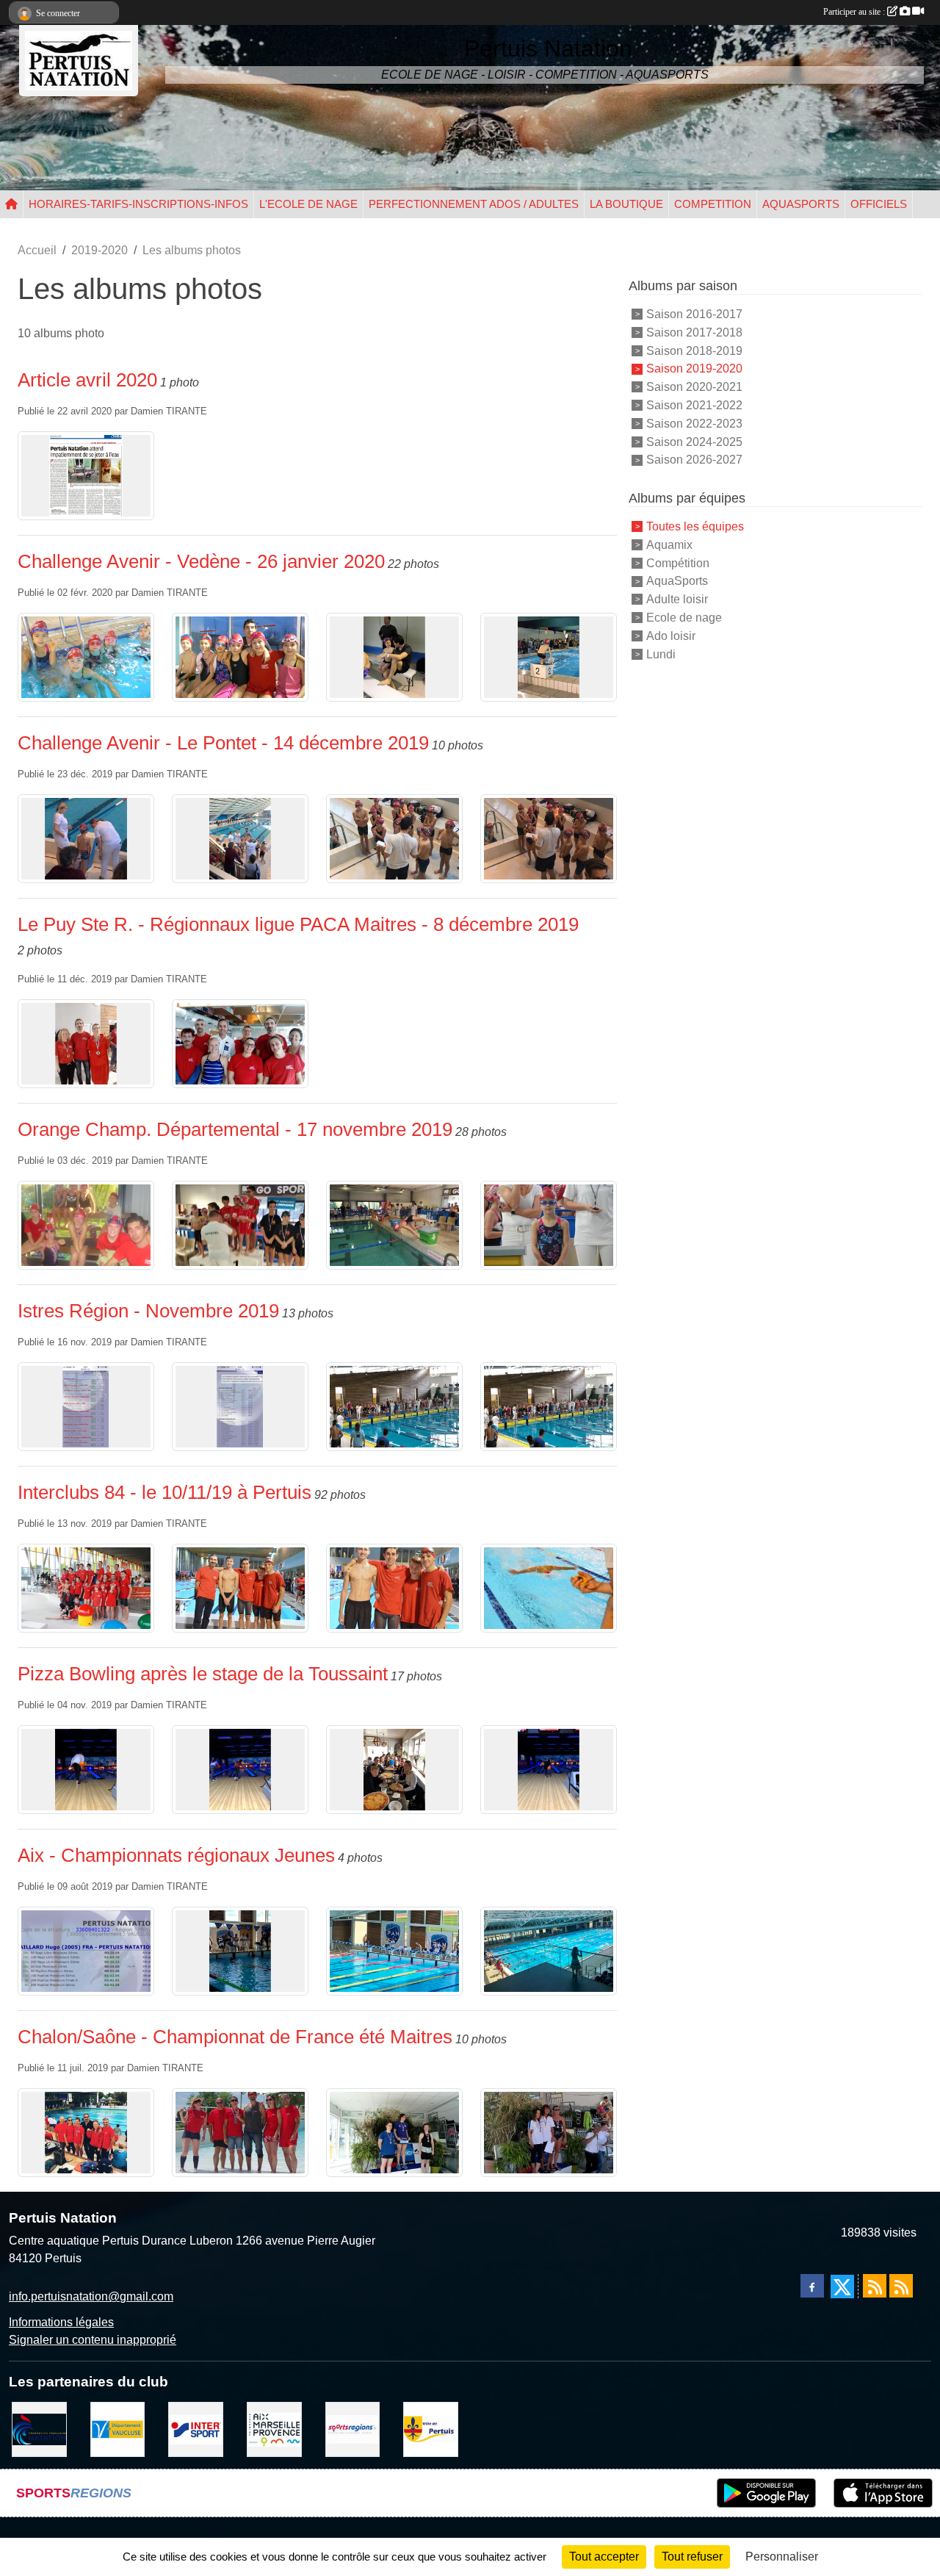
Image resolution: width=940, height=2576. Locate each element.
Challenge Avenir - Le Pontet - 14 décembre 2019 (223, 743)
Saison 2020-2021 (694, 387)
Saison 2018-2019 (694, 350)
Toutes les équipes (695, 526)
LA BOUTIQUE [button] (626, 204)
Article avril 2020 (87, 380)
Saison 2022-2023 (694, 424)
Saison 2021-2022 (694, 405)
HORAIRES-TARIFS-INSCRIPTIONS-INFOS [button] (138, 204)
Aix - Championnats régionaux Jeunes (176, 1855)
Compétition (678, 562)
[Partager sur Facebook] (812, 2286)
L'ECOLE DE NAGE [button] (308, 204)
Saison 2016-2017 (694, 314)
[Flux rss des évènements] (901, 2286)
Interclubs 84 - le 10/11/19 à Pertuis (164, 1492)
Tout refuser (692, 2557)
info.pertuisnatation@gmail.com (91, 2296)
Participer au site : (855, 12)
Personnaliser (782, 2557)
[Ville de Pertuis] (431, 2429)
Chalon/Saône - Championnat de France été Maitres (235, 2037)
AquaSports (677, 581)
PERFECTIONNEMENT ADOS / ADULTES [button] (474, 204)
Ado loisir (671, 636)
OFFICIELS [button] (879, 204)
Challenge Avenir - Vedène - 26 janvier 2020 (201, 561)
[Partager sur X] (842, 2287)
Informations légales (61, 2322)
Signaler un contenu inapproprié (93, 2340)
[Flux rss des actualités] (875, 2286)
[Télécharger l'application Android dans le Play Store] (766, 2493)
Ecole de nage (684, 618)
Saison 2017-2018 (694, 332)
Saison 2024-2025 (694, 441)
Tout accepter (604, 2557)
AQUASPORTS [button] (801, 204)
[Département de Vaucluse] (118, 2429)
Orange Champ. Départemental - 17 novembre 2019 (235, 1129)
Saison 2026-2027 (694, 460)
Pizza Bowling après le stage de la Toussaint (203, 1674)
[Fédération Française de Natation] (39, 2429)
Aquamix (669, 545)
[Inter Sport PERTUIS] (196, 2429)
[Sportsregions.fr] (353, 2429)
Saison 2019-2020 (694, 368)
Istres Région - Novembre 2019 (148, 1311)
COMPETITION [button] (713, 204)
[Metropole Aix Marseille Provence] (274, 2429)
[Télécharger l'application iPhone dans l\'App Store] (883, 2493)
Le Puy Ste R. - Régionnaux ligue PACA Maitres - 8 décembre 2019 (298, 924)
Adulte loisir (677, 599)
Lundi (661, 654)
